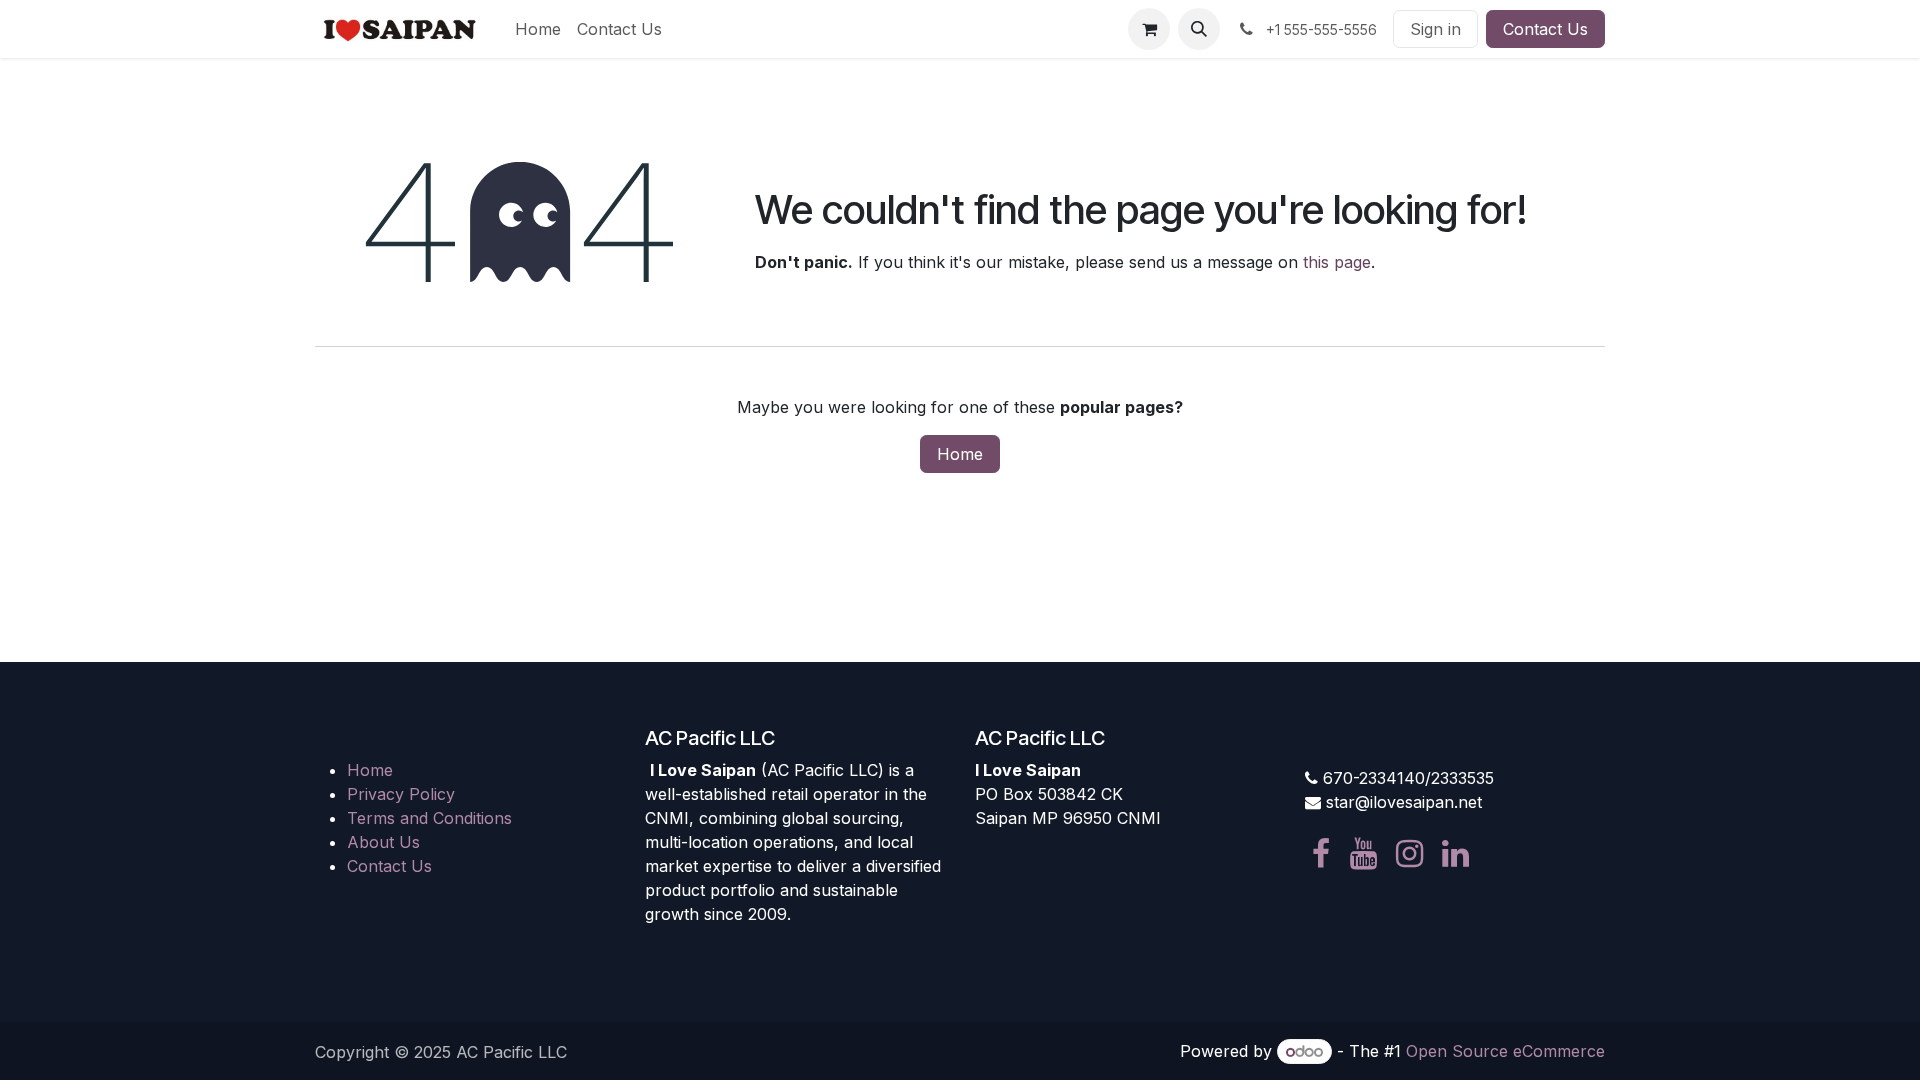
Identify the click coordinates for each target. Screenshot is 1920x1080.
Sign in (1435, 29)
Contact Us (1545, 29)
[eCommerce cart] (1149, 29)
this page (1337, 262)
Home (960, 454)
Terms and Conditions (429, 818)
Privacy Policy (401, 794)
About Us (383, 842)
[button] (1199, 29)
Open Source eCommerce (1505, 1051)
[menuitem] (538, 29)
